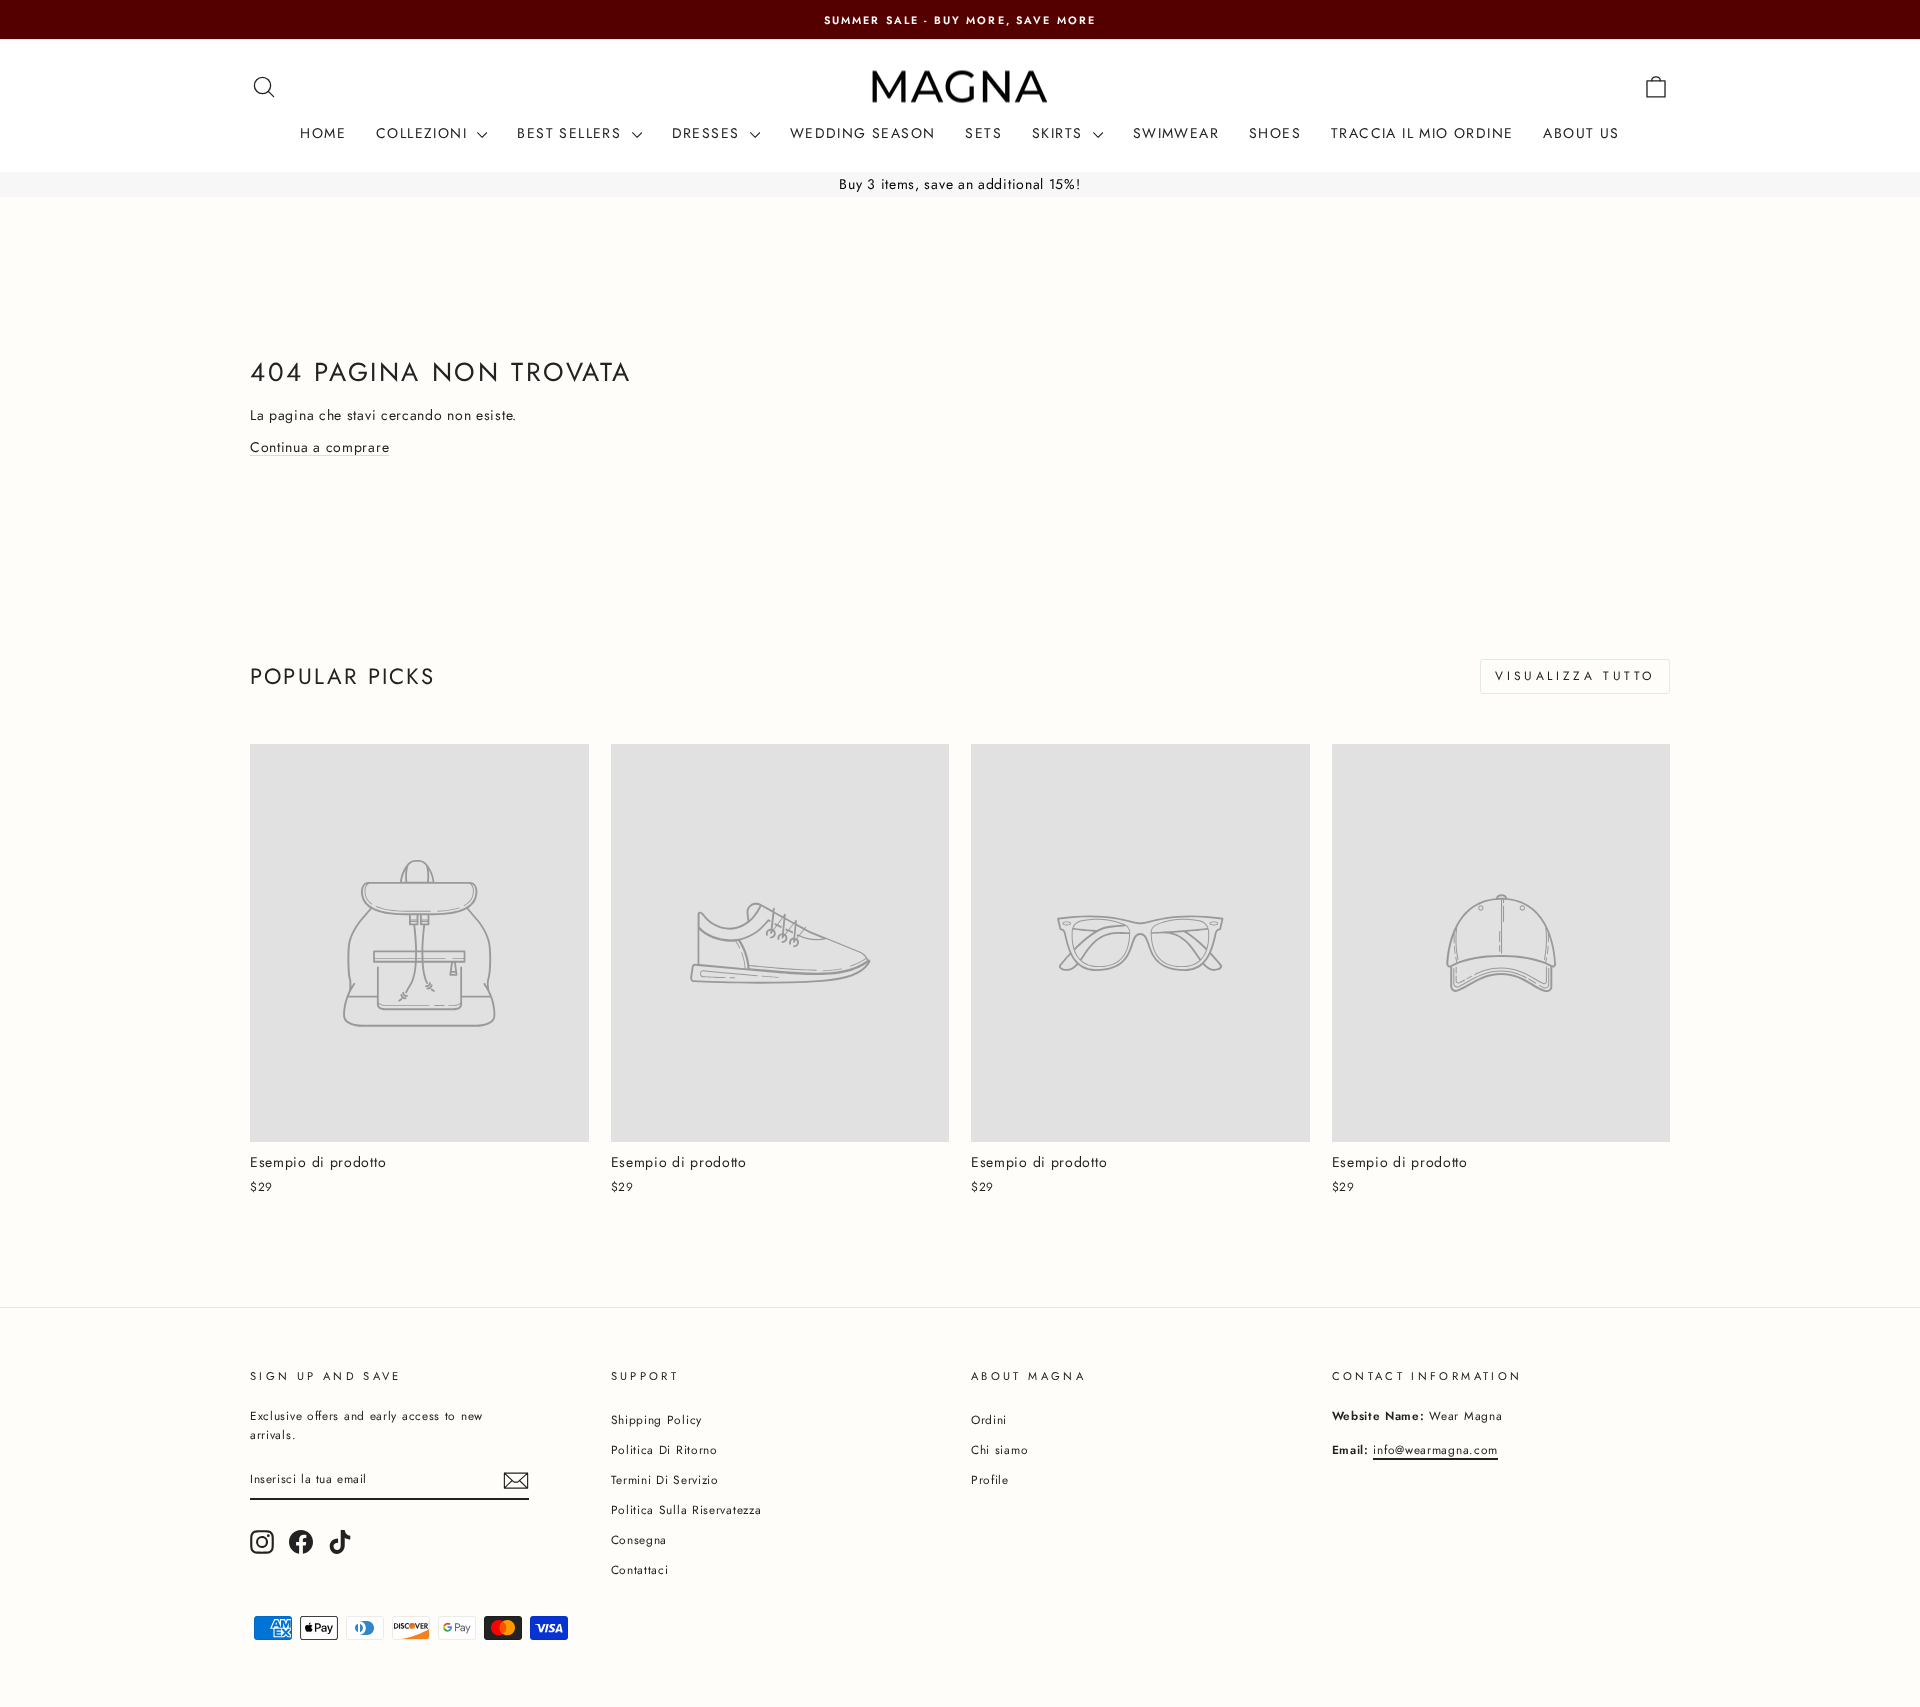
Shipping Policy (657, 1419)
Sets (983, 133)
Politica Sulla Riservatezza (686, 1509)
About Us (1581, 133)
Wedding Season (863, 133)
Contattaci (640, 1569)
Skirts (1060, 133)
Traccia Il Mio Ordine (1422, 133)
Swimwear (1176, 133)
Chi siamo (999, 1449)
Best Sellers (571, 133)
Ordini (989, 1419)
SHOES (1275, 133)
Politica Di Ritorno (664, 1449)
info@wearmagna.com (1435, 1449)
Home (323, 133)
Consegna (639, 1539)
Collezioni (424, 133)
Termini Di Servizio (665, 1479)
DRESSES (708, 133)
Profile (990, 1479)
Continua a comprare (319, 447)
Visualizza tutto (1575, 676)
